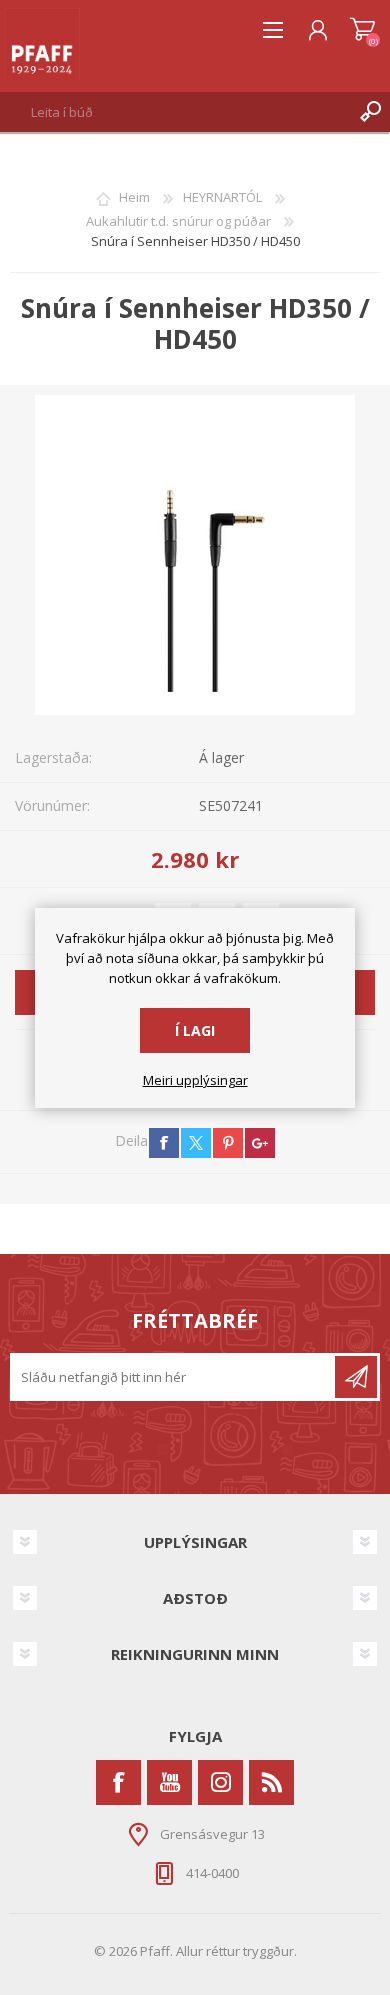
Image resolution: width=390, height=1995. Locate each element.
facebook (164, 1143)
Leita (370, 112)
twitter (196, 1143)
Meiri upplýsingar (195, 1081)
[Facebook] (118, 1782)
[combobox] (175, 112)
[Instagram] (220, 1782)
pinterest (228, 1143)
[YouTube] (169, 1782)
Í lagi (195, 1030)
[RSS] (271, 1782)
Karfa (362, 30)
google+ (260, 1143)
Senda (356, 1377)
